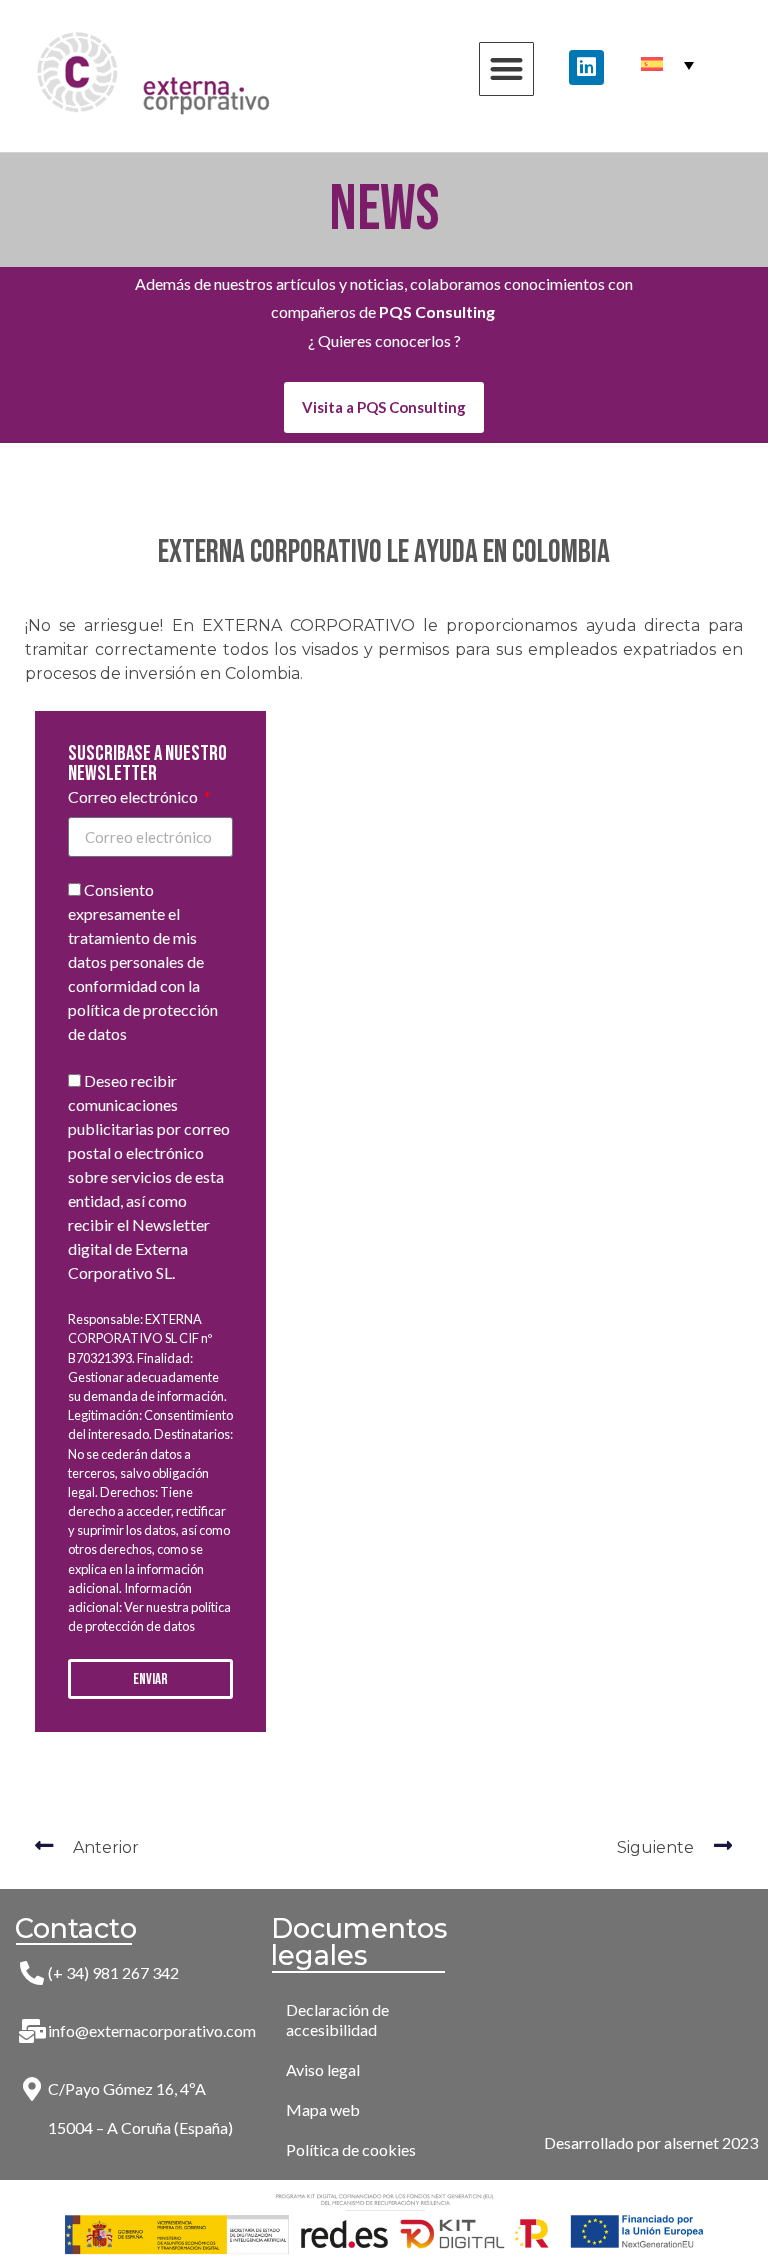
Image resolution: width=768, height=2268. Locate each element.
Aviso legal (323, 2069)
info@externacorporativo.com (152, 2030)
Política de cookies (351, 2149)
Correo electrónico (134, 797)
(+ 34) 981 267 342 (113, 1972)
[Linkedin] (586, 67)
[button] (506, 69)
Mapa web (323, 2109)
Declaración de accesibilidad (337, 2019)
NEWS (384, 209)
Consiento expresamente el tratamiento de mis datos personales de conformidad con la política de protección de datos (143, 962)
